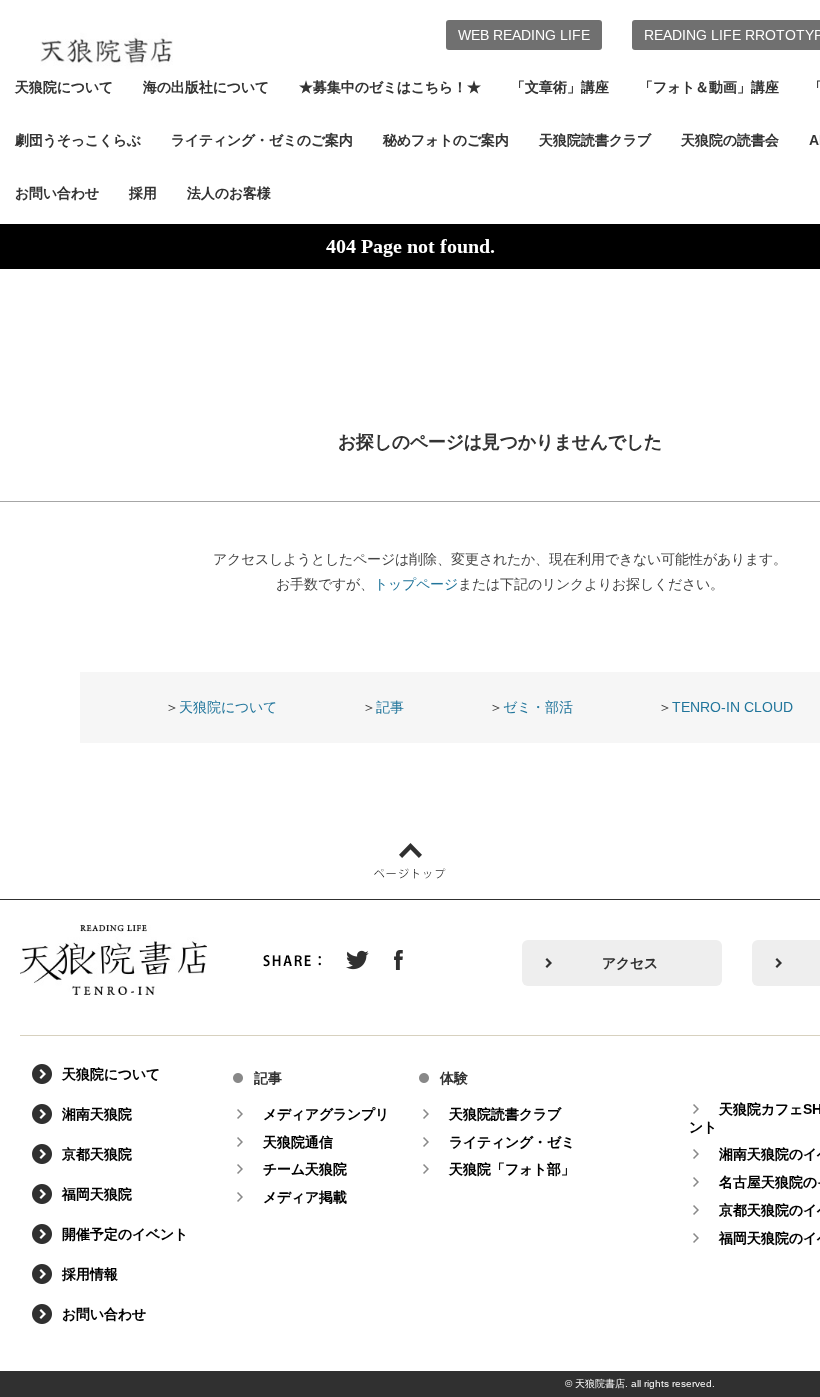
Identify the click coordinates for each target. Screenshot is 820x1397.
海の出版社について (206, 87)
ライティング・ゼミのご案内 (262, 140)
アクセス (630, 963)
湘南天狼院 (97, 1114)
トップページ (416, 584)
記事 (390, 707)
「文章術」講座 (560, 87)
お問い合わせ (57, 193)
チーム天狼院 (305, 1169)
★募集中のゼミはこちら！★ (390, 87)
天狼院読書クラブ (595, 140)
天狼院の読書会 (730, 140)
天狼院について (64, 87)
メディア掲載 (305, 1197)
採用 (143, 193)
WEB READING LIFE (524, 35)
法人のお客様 (229, 193)
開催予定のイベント (125, 1234)
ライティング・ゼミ (512, 1142)
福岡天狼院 (97, 1194)
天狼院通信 (298, 1142)
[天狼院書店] (106, 38)
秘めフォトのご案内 (446, 140)
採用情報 (90, 1274)
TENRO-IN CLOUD (732, 707)
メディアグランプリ (326, 1114)
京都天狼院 (97, 1154)
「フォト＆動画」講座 (709, 87)
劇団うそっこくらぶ (78, 140)
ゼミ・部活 (538, 707)
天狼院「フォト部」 (512, 1169)
